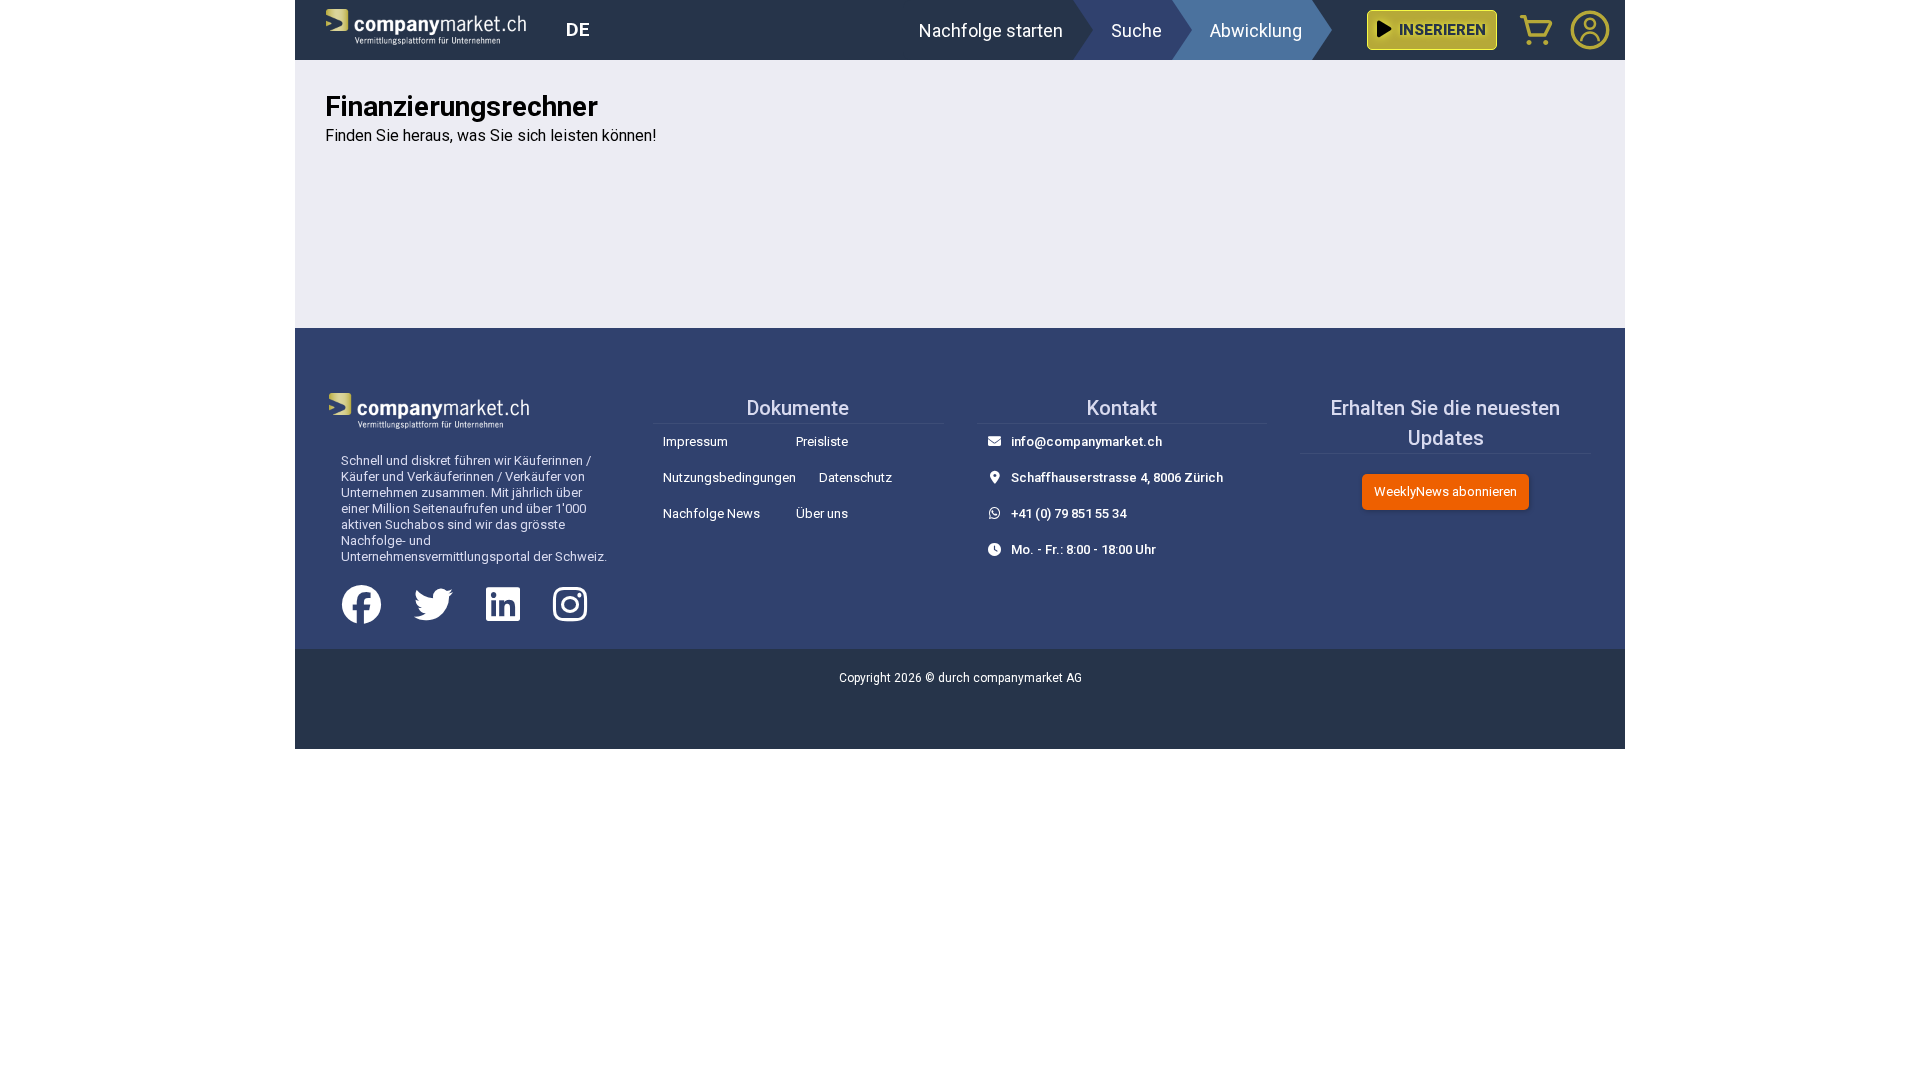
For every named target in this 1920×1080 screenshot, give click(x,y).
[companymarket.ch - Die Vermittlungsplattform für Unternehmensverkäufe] (438, 30)
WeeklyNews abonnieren (1445, 491)
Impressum (695, 441)
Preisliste (822, 441)
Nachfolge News (711, 513)
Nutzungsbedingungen (729, 477)
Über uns (822, 513)
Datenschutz (855, 477)
